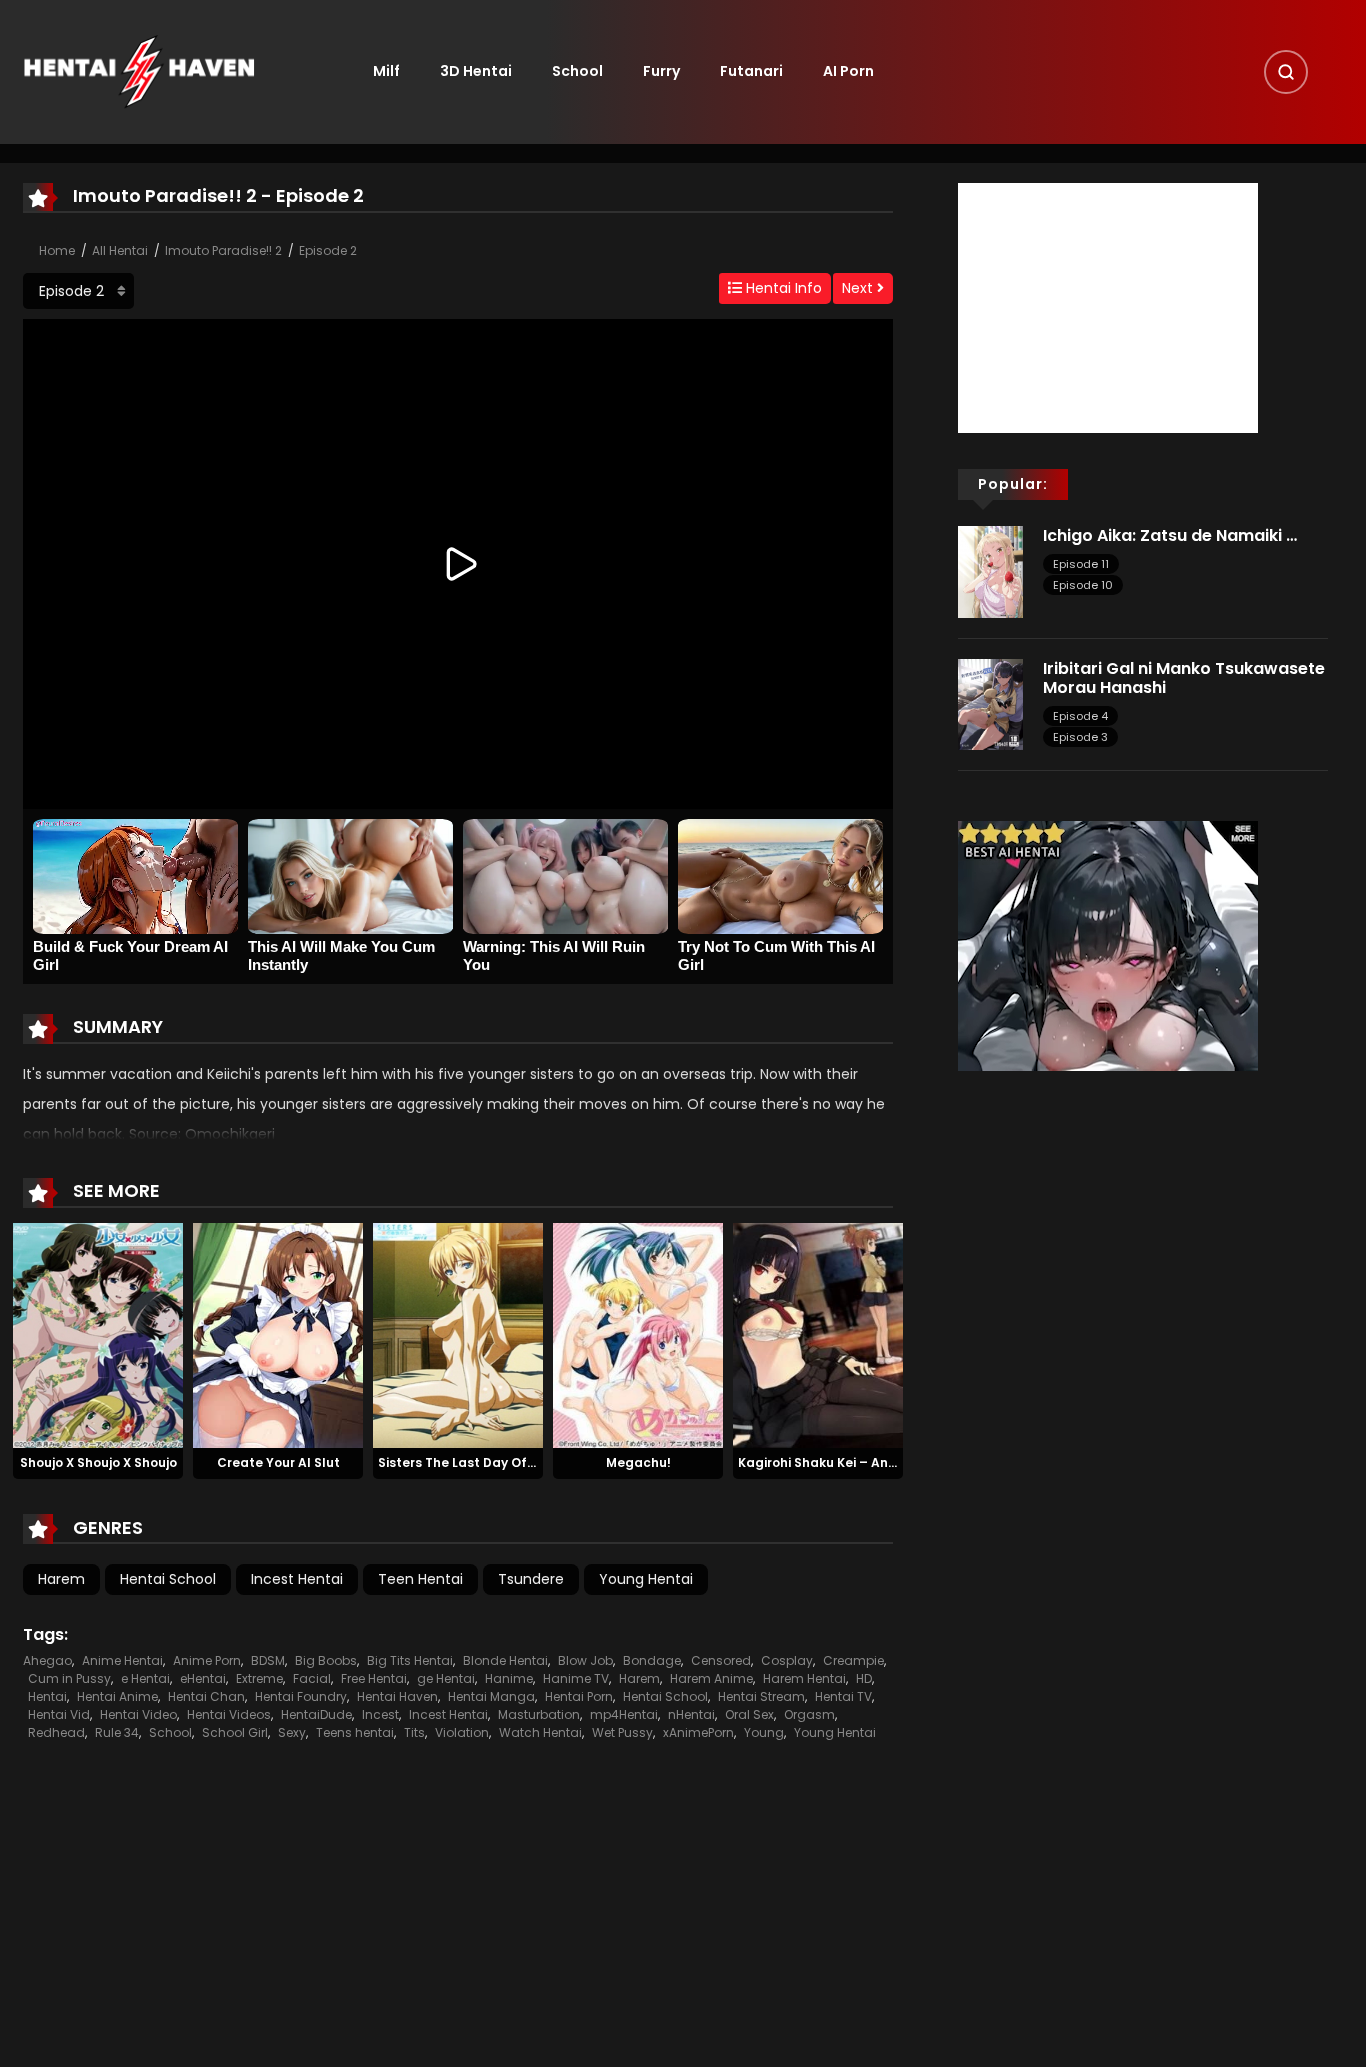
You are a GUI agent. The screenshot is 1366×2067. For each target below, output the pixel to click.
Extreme (259, 1678)
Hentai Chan (206, 1696)
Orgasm (809, 1714)
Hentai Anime (117, 1696)
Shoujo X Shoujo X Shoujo (98, 1462)
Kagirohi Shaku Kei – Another (830, 1462)
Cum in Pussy (69, 1678)
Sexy (292, 1732)
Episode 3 (1080, 737)
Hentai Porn (579, 1696)
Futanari (751, 71)
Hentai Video (138, 1714)
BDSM (268, 1660)
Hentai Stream (761, 1696)
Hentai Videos (229, 1714)
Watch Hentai (540, 1732)
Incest (380, 1714)
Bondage (652, 1660)
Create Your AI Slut (278, 1462)
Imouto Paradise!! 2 (223, 250)
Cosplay (787, 1660)
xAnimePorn (698, 1732)
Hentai (47, 1696)
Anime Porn (207, 1660)
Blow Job (585, 1660)
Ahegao (47, 1660)
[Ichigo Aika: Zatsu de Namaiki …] (990, 571)
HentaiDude (316, 1714)
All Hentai (120, 250)
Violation (462, 1732)
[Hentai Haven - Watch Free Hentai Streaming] (139, 71)
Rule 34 (117, 1732)
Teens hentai (355, 1732)
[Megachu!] (638, 1334)
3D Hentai (476, 71)
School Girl (235, 1732)
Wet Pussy (622, 1732)
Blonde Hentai (505, 1660)
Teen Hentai (420, 1579)
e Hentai (145, 1678)
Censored (721, 1660)
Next (859, 288)
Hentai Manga (491, 1696)
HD (864, 1678)
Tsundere (531, 1579)
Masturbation (539, 1714)
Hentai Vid (59, 1714)
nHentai (691, 1714)
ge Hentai (446, 1678)
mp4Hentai (624, 1714)
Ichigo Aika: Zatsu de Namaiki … (1170, 535)
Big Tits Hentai (410, 1660)
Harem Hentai (804, 1678)
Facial (312, 1678)
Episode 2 (328, 250)
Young (764, 1732)
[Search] (1286, 72)
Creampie (853, 1660)
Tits (414, 1732)
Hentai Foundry (301, 1696)
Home (57, 250)
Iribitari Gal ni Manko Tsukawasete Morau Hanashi (1184, 678)
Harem (61, 1579)
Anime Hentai (122, 1660)
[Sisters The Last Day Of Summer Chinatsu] (458, 1334)
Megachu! (638, 1462)
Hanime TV (576, 1678)
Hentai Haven (397, 1696)
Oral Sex (749, 1714)
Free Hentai (374, 1678)
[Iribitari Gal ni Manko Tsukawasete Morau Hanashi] (990, 703)
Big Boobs (326, 1660)
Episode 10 (1083, 585)
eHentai (203, 1678)
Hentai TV (843, 1696)
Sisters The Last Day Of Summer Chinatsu (511, 1462)
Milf (386, 71)
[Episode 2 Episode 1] (78, 291)
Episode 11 (1081, 564)
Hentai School (168, 1579)
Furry (661, 71)
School (577, 71)
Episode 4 (1080, 716)
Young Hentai (646, 1579)
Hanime (509, 1678)
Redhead (56, 1732)
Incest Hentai (297, 1579)
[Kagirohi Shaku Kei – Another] (818, 1334)
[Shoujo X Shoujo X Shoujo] (98, 1334)
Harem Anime (711, 1678)
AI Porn (848, 71)
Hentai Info (782, 288)
